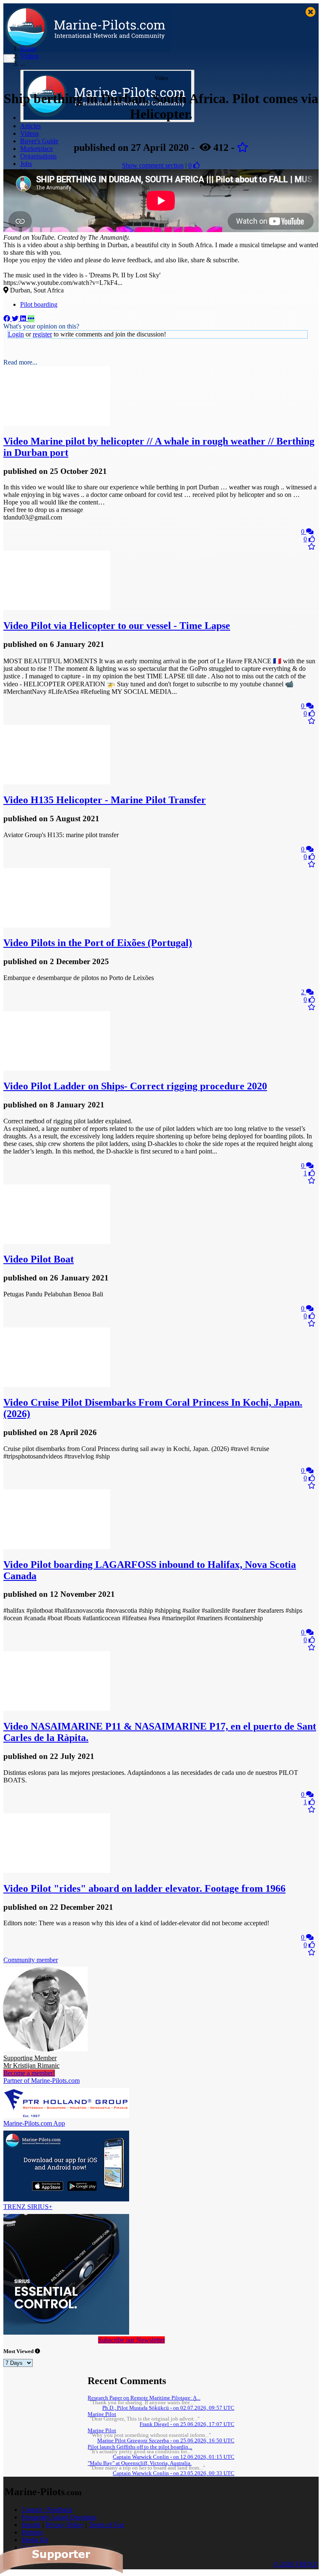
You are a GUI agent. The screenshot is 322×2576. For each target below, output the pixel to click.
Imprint (31, 2525)
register (42, 334)
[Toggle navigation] (9, 58)
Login (16, 334)
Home (28, 48)
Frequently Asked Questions (59, 2517)
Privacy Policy (65, 2525)
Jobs (26, 164)
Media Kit (35, 2540)
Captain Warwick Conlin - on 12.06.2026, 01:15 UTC (174, 2457)
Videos (29, 133)
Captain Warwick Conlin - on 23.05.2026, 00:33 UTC (174, 2473)
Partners (32, 2532)
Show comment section (153, 165)
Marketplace (36, 149)
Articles (30, 126)
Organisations (38, 156)
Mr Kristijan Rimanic (31, 2062)
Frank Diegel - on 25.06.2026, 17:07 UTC (187, 2424)
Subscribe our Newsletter (131, 2340)
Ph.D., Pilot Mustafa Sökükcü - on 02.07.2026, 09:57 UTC (168, 2408)
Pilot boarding (39, 304)
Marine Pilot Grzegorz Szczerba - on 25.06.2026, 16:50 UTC (166, 2441)
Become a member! (29, 2073)
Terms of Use (106, 2525)
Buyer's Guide (39, 141)
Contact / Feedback (47, 2510)
